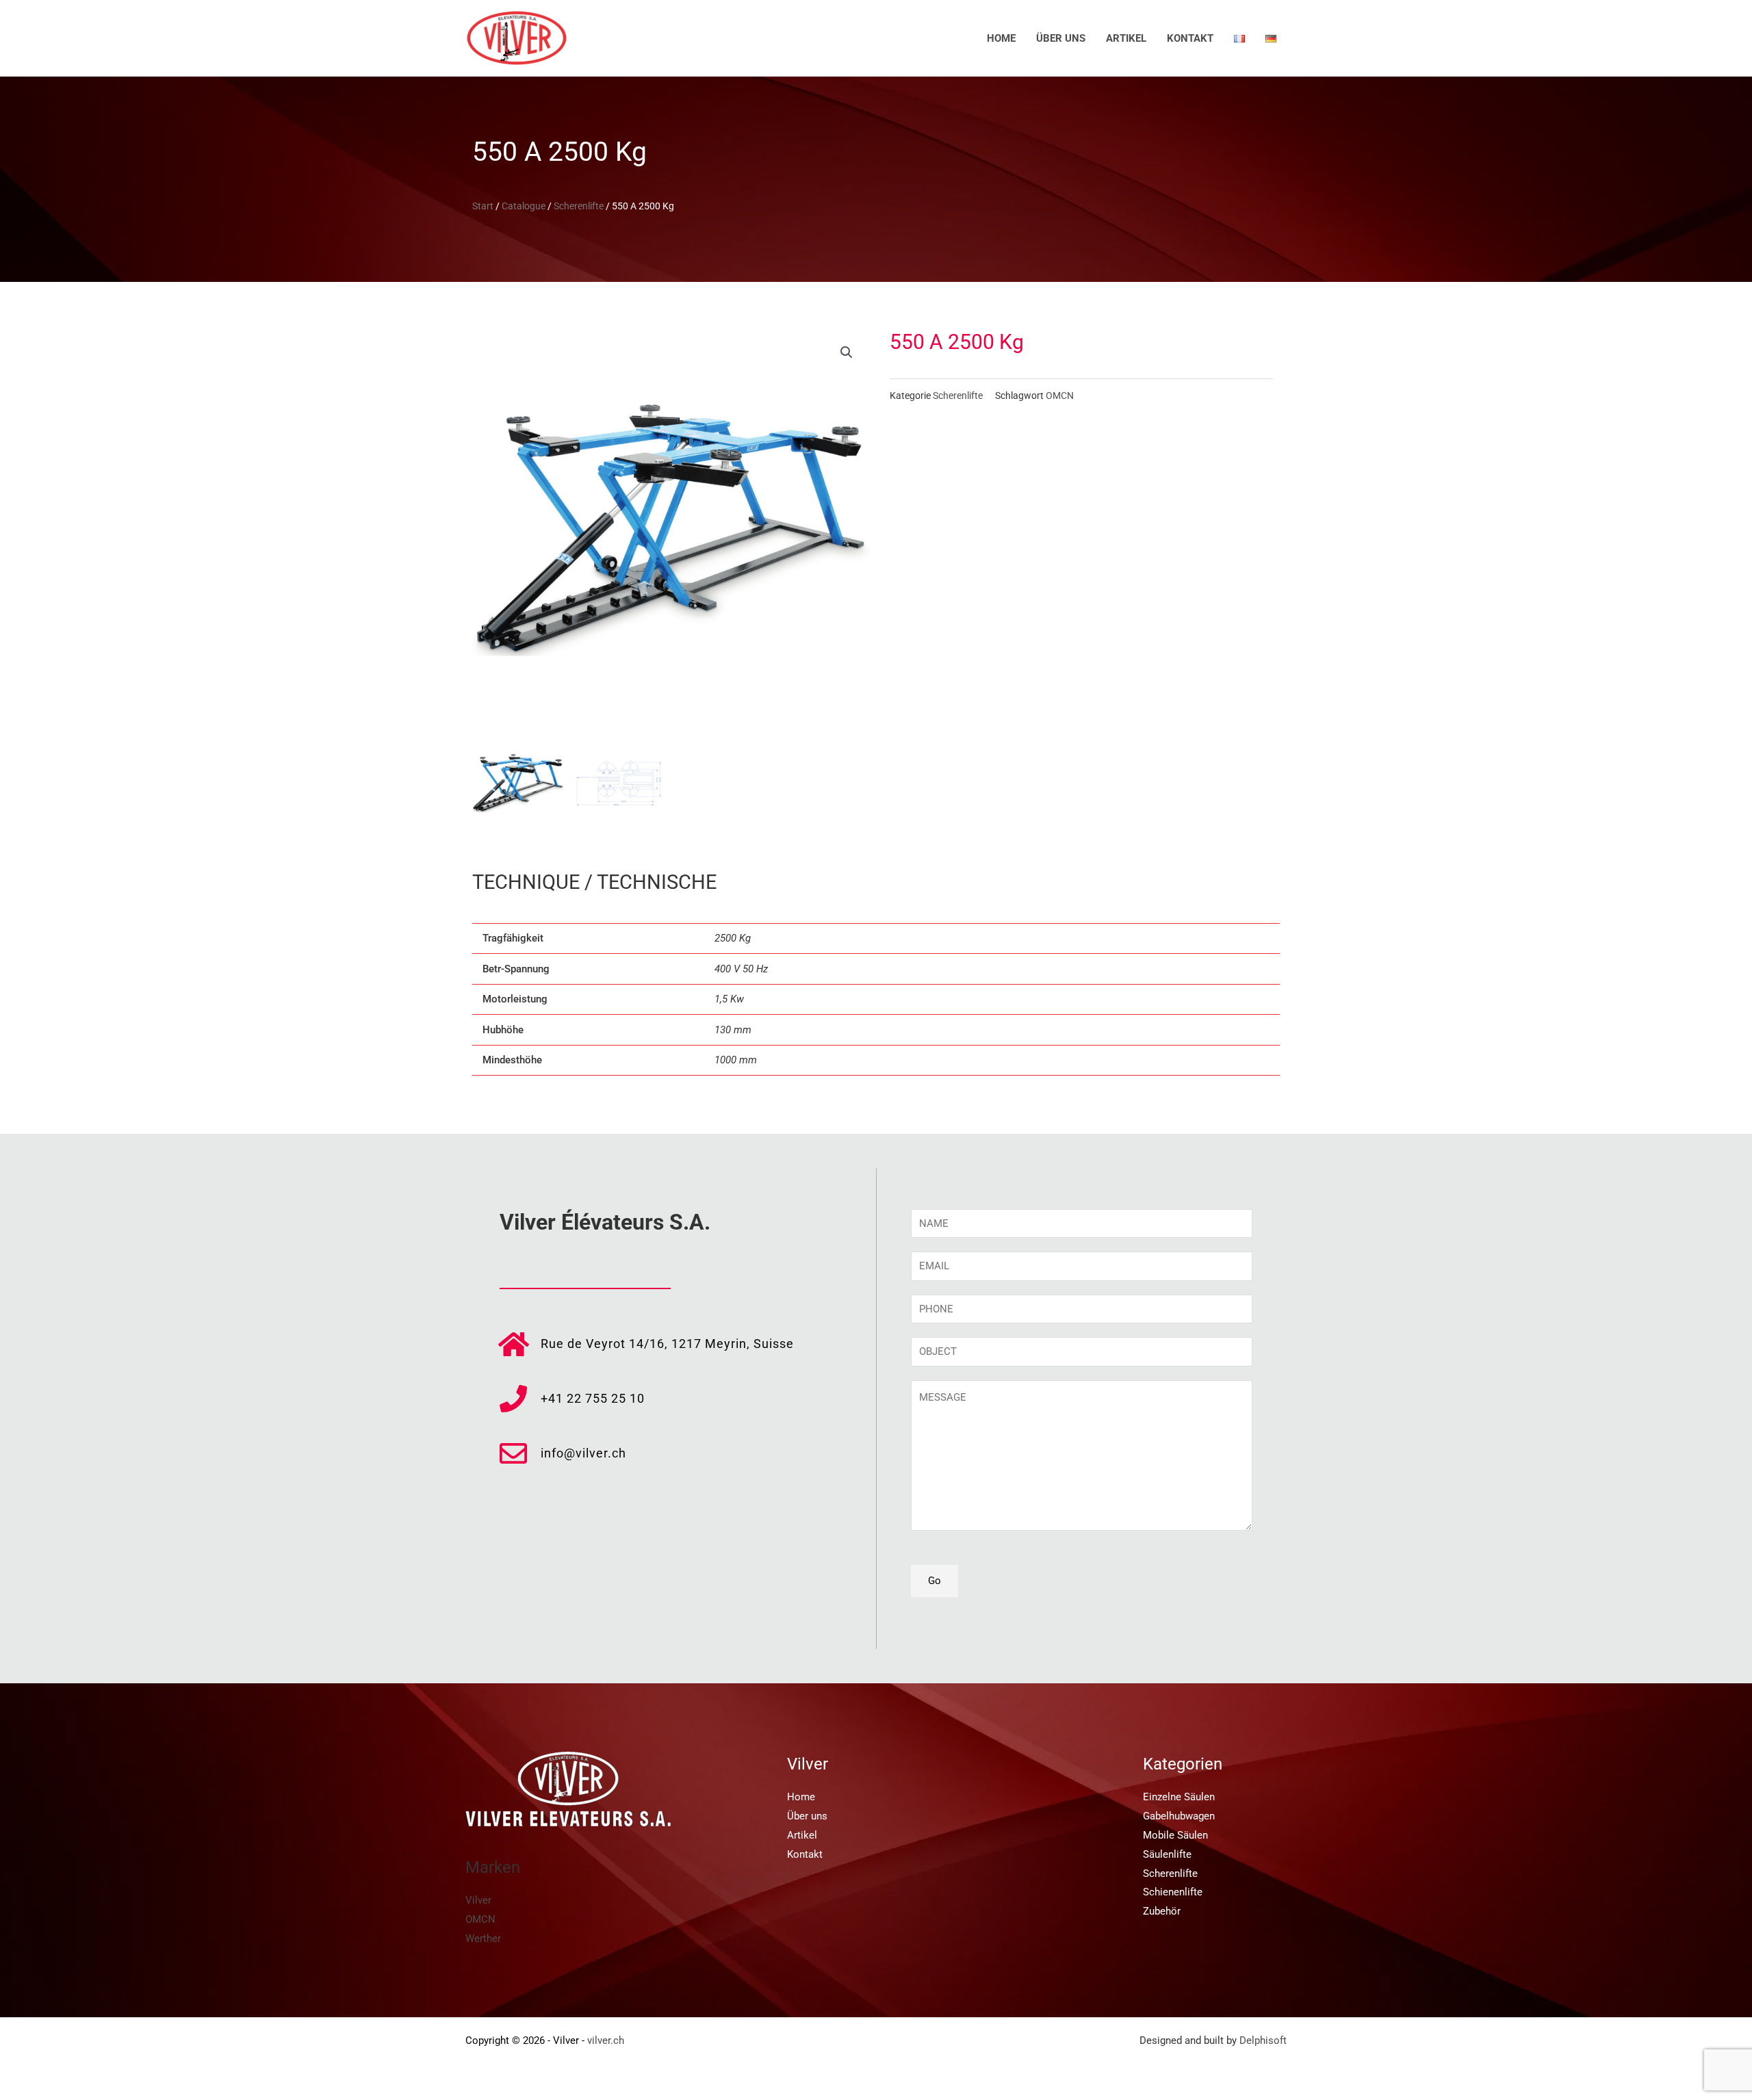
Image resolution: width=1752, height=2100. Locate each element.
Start (483, 206)
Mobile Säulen (1175, 1835)
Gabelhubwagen (1179, 1816)
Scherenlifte (579, 206)
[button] (847, 352)
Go (935, 1581)
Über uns (1061, 38)
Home (1001, 38)
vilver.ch (606, 2040)
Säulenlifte (1167, 1854)
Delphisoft (1263, 2040)
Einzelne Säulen (1179, 1797)
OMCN (1060, 396)
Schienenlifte (1173, 1892)
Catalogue (524, 206)
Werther (483, 1939)
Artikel (1126, 38)
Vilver (478, 1900)
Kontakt (1190, 38)
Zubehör (1162, 1911)
